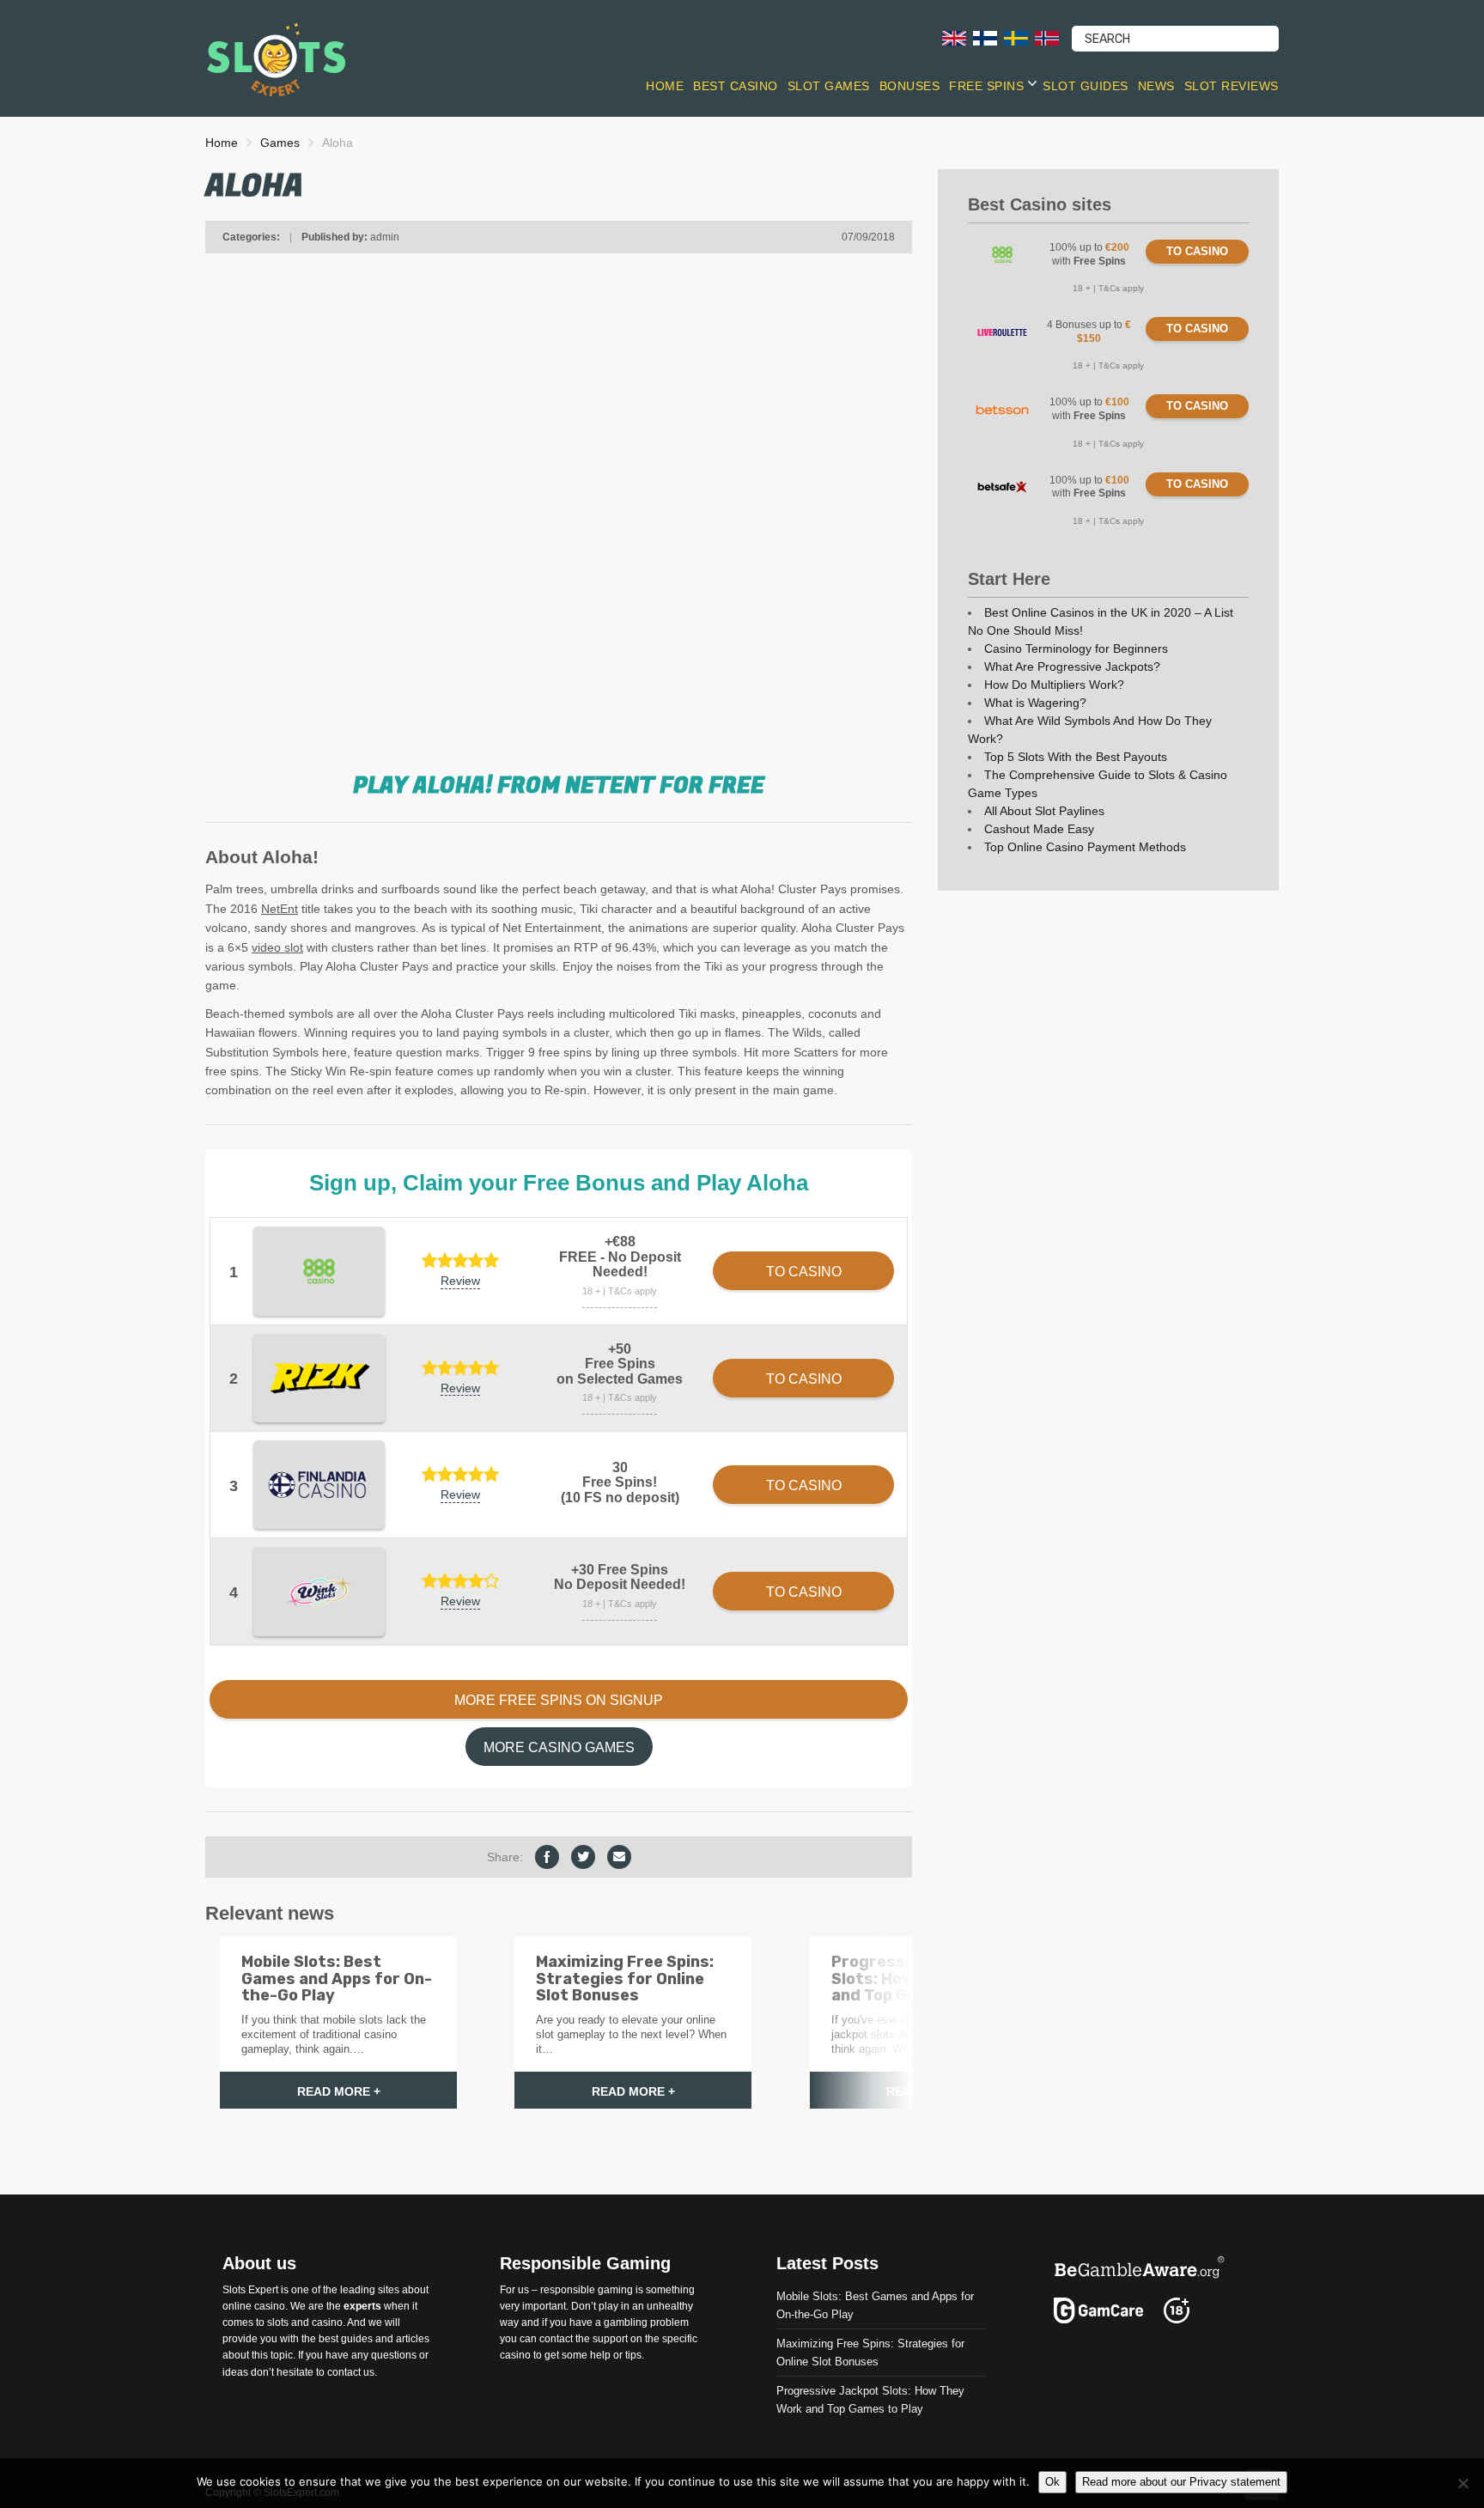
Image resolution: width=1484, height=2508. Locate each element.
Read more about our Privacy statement (1181, 2482)
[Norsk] (1047, 37)
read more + (339, 2091)
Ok (1052, 2482)
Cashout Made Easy (1039, 829)
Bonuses (910, 86)
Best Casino (736, 86)
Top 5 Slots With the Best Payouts (1076, 757)
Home (665, 86)
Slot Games (829, 86)
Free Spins (986, 86)
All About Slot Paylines (1044, 811)
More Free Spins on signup (559, 1700)
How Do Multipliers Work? (1054, 685)
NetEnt (280, 909)
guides (357, 2339)
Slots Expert (250, 2289)
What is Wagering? (1035, 703)
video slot (277, 947)
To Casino (1197, 251)
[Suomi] (985, 37)
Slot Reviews (1232, 86)
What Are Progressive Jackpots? (1072, 667)
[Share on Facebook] (547, 1857)
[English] (954, 37)
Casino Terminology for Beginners (1076, 648)
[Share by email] (619, 1857)
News (1156, 86)
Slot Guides (1086, 86)
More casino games (559, 1747)
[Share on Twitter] (583, 1857)
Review (460, 1281)
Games (280, 143)
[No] (1463, 2483)
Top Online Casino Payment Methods (1085, 847)
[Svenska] (1016, 37)
